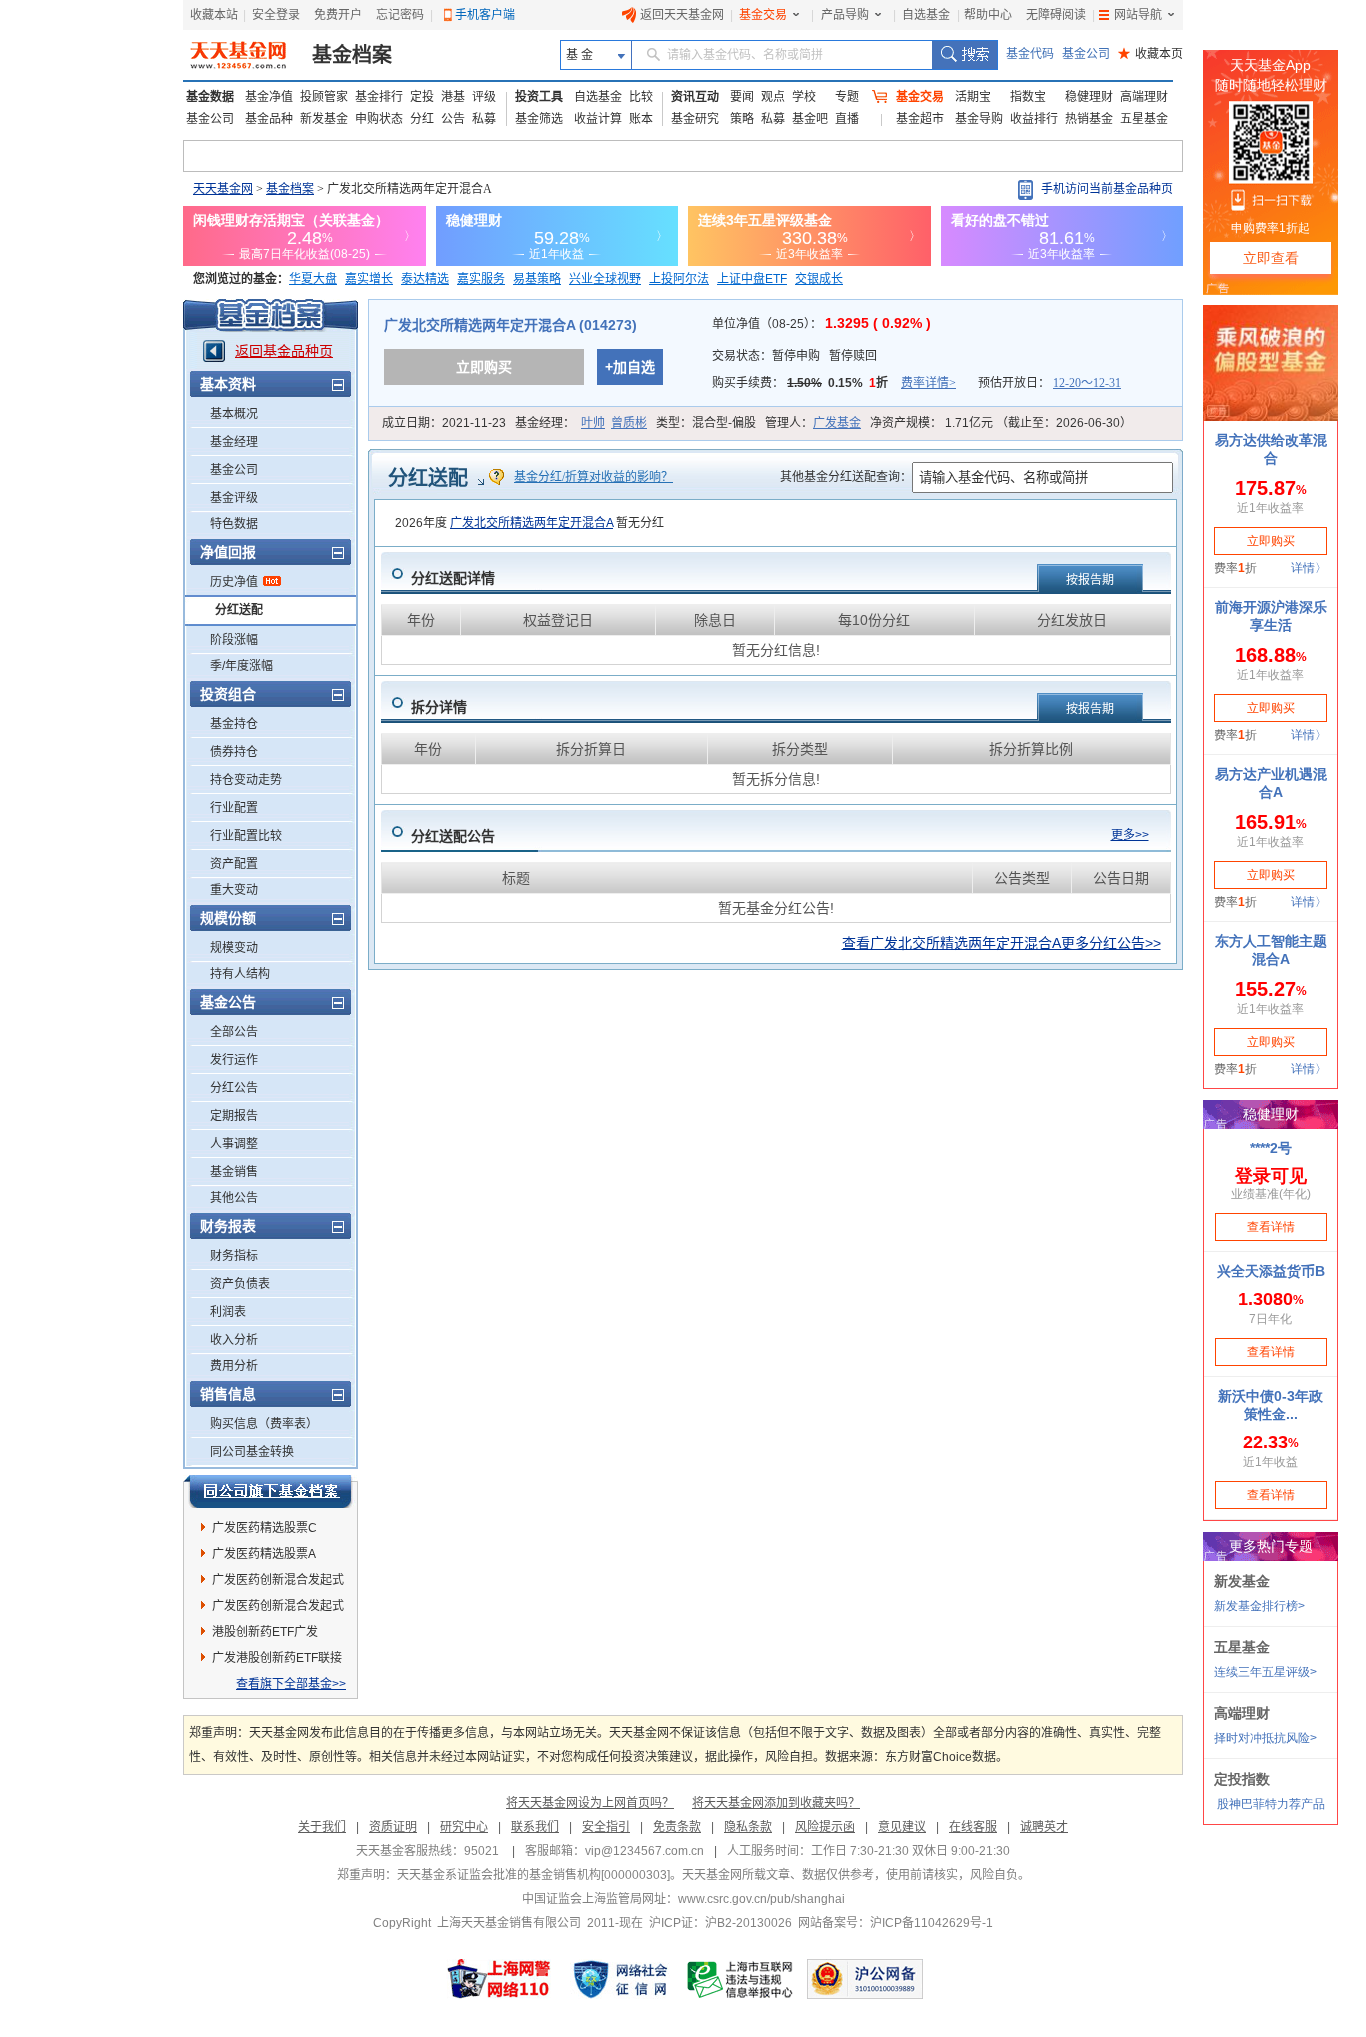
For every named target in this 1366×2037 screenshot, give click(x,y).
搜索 (964, 55)
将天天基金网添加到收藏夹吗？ (776, 1803)
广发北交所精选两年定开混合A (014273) (510, 325)
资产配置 (234, 864)
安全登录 (276, 15)
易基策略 (537, 279)
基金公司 (1086, 54)
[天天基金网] (240, 55)
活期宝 (973, 97)
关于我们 (322, 1827)
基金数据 (210, 97)
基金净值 (269, 97)
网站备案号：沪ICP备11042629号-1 (895, 1923)
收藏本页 (1150, 54)
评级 (484, 97)
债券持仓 (234, 752)
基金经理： (581, 423)
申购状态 (379, 119)
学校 (804, 97)
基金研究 (695, 119)
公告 (453, 119)
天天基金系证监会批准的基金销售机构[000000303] (533, 1875)
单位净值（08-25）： (821, 324)
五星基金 (1144, 119)
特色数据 (234, 524)
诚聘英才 (1044, 1827)
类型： (706, 423)
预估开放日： (1049, 383)
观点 (773, 97)
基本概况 (234, 414)
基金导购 (979, 119)
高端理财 (1144, 97)
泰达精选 (425, 279)
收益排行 (1034, 119)
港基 (453, 97)
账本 (641, 119)
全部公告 (234, 1032)
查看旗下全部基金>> (291, 1684)
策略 (742, 119)
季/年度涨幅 (241, 666)
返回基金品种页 (284, 351)
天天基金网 (223, 189)
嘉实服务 (481, 279)
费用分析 (234, 1366)
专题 (847, 97)
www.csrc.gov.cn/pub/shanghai (761, 1899)
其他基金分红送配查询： (846, 477)
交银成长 (819, 279)
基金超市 (920, 119)
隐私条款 (748, 1827)
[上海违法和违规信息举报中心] (741, 1979)
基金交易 (763, 15)
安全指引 (606, 1827)
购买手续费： (834, 383)
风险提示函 (825, 1827)
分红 (422, 119)
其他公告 (234, 1198)
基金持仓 (234, 724)
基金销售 (234, 1172)
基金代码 (1030, 54)
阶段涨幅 (234, 640)
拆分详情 (439, 707)
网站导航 (1138, 15)
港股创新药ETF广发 (265, 1632)
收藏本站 (214, 15)
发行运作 (234, 1060)
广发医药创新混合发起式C (278, 1609)
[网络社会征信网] (620, 1979)
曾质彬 (629, 423)
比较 (641, 97)
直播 (847, 119)
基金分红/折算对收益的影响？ (593, 477)
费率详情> (928, 383)
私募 (484, 119)
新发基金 (324, 119)
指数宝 (1028, 97)
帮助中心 (988, 15)
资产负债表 (240, 1284)
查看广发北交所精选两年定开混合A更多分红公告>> (1001, 943)
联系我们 (535, 1827)
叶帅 (593, 423)
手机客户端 (485, 15)
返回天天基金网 (682, 15)
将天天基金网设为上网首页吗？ (590, 1803)
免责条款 (677, 1827)
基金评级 (234, 498)
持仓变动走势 (246, 780)
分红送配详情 (453, 578)
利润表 (228, 1312)
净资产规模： (1001, 423)
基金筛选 (539, 119)
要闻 (742, 97)
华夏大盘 (313, 279)
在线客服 (973, 1827)
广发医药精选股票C (264, 1528)
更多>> (1130, 835)
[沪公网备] (865, 1979)
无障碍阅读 (1056, 15)
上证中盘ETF (752, 279)
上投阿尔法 (679, 279)
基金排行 (379, 97)
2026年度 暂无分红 (529, 523)
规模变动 (234, 948)
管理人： (813, 423)
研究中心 (464, 1827)
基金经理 (234, 442)
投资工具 (539, 97)
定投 (422, 97)
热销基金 (1089, 119)
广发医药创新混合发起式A (278, 1583)
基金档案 (352, 55)
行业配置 (234, 808)
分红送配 (239, 610)
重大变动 (234, 890)
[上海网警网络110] (499, 1979)
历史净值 (234, 582)
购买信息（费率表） (264, 1424)
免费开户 (338, 15)
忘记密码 (400, 15)
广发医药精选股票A (264, 1554)
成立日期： (444, 423)
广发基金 (837, 423)
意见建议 (902, 1827)
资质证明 (393, 1827)
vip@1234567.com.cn (644, 1851)
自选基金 (926, 15)
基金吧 (810, 119)
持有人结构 (240, 974)
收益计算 (598, 119)
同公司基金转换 (252, 1452)
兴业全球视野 (605, 279)
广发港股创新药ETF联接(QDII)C (277, 1661)
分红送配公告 (453, 836)
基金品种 (269, 119)
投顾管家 (324, 97)
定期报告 (234, 1116)
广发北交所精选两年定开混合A (531, 523)
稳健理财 (1089, 97)
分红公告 (234, 1088)
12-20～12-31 (1087, 383)
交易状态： (794, 356)
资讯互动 (695, 97)
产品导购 (845, 15)
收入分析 (234, 1340)
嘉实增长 (369, 279)
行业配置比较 (246, 836)
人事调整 (234, 1144)
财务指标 (234, 1256)
